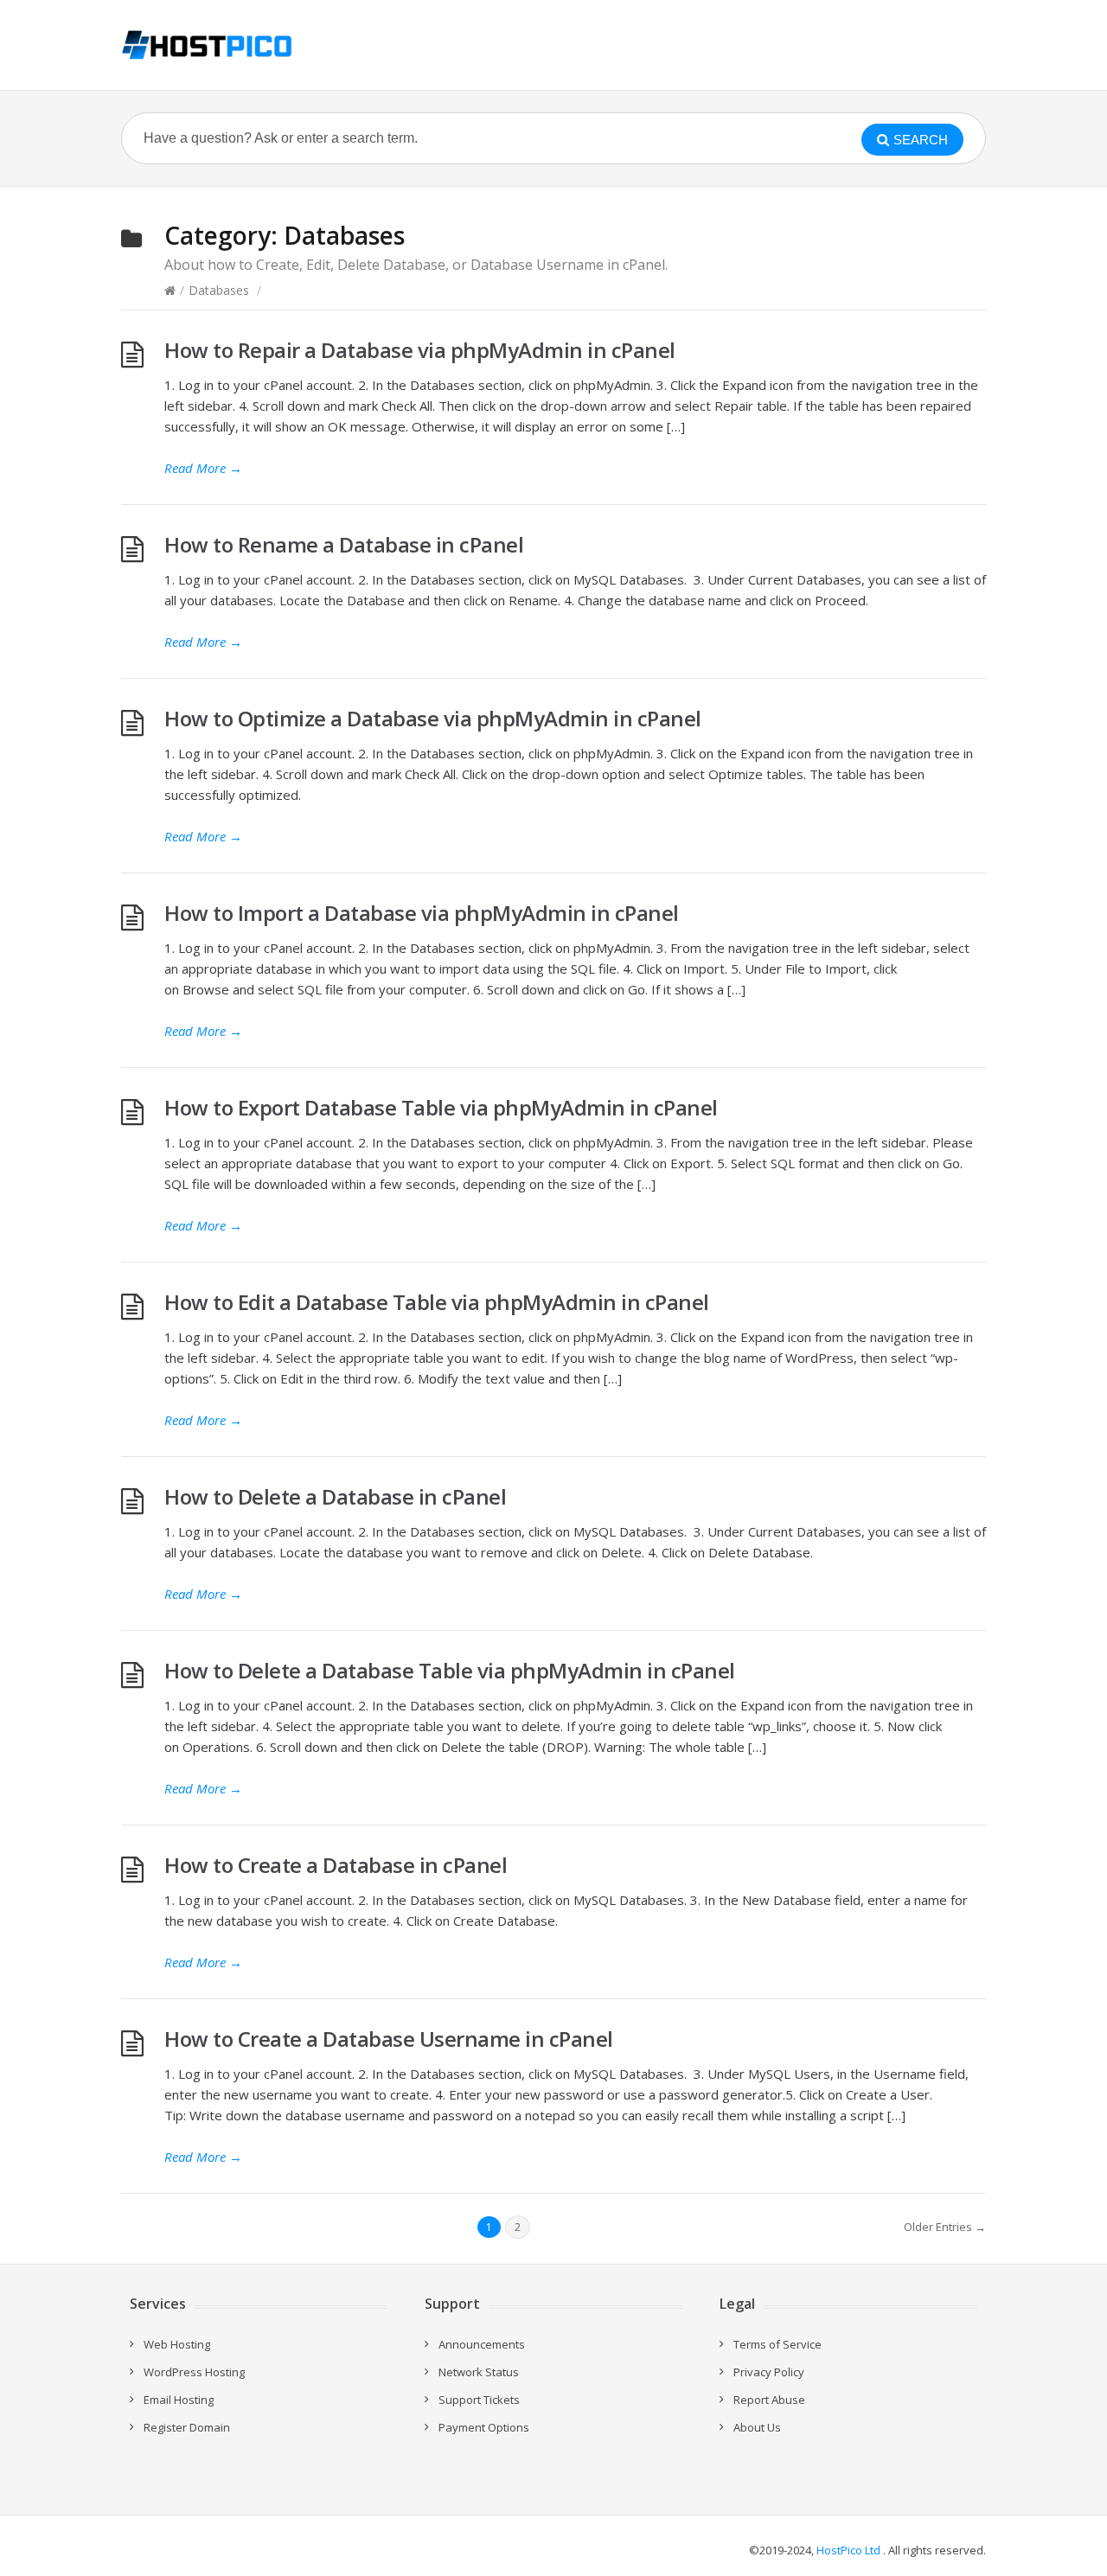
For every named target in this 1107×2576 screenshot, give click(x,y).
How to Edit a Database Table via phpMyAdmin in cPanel (437, 1302)
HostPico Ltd (848, 2550)
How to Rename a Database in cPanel (344, 544)
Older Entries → (945, 2227)
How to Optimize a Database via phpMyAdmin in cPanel (433, 718)
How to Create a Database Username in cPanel (389, 2039)
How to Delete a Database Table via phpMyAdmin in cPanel (450, 1670)
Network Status (479, 2372)
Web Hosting (177, 2344)
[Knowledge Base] (207, 45)
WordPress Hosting (194, 2372)
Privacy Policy (769, 2372)
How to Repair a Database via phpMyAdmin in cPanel (420, 350)
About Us (757, 2427)
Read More (203, 468)
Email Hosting (179, 2400)
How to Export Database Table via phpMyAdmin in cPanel (441, 1107)
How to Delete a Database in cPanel (335, 1496)
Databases (219, 290)
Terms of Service (777, 2344)
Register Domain (187, 2427)
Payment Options (484, 2427)
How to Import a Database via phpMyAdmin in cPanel (422, 913)
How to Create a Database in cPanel (336, 1865)
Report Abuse (769, 2400)
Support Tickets (479, 2400)
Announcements (482, 2344)
